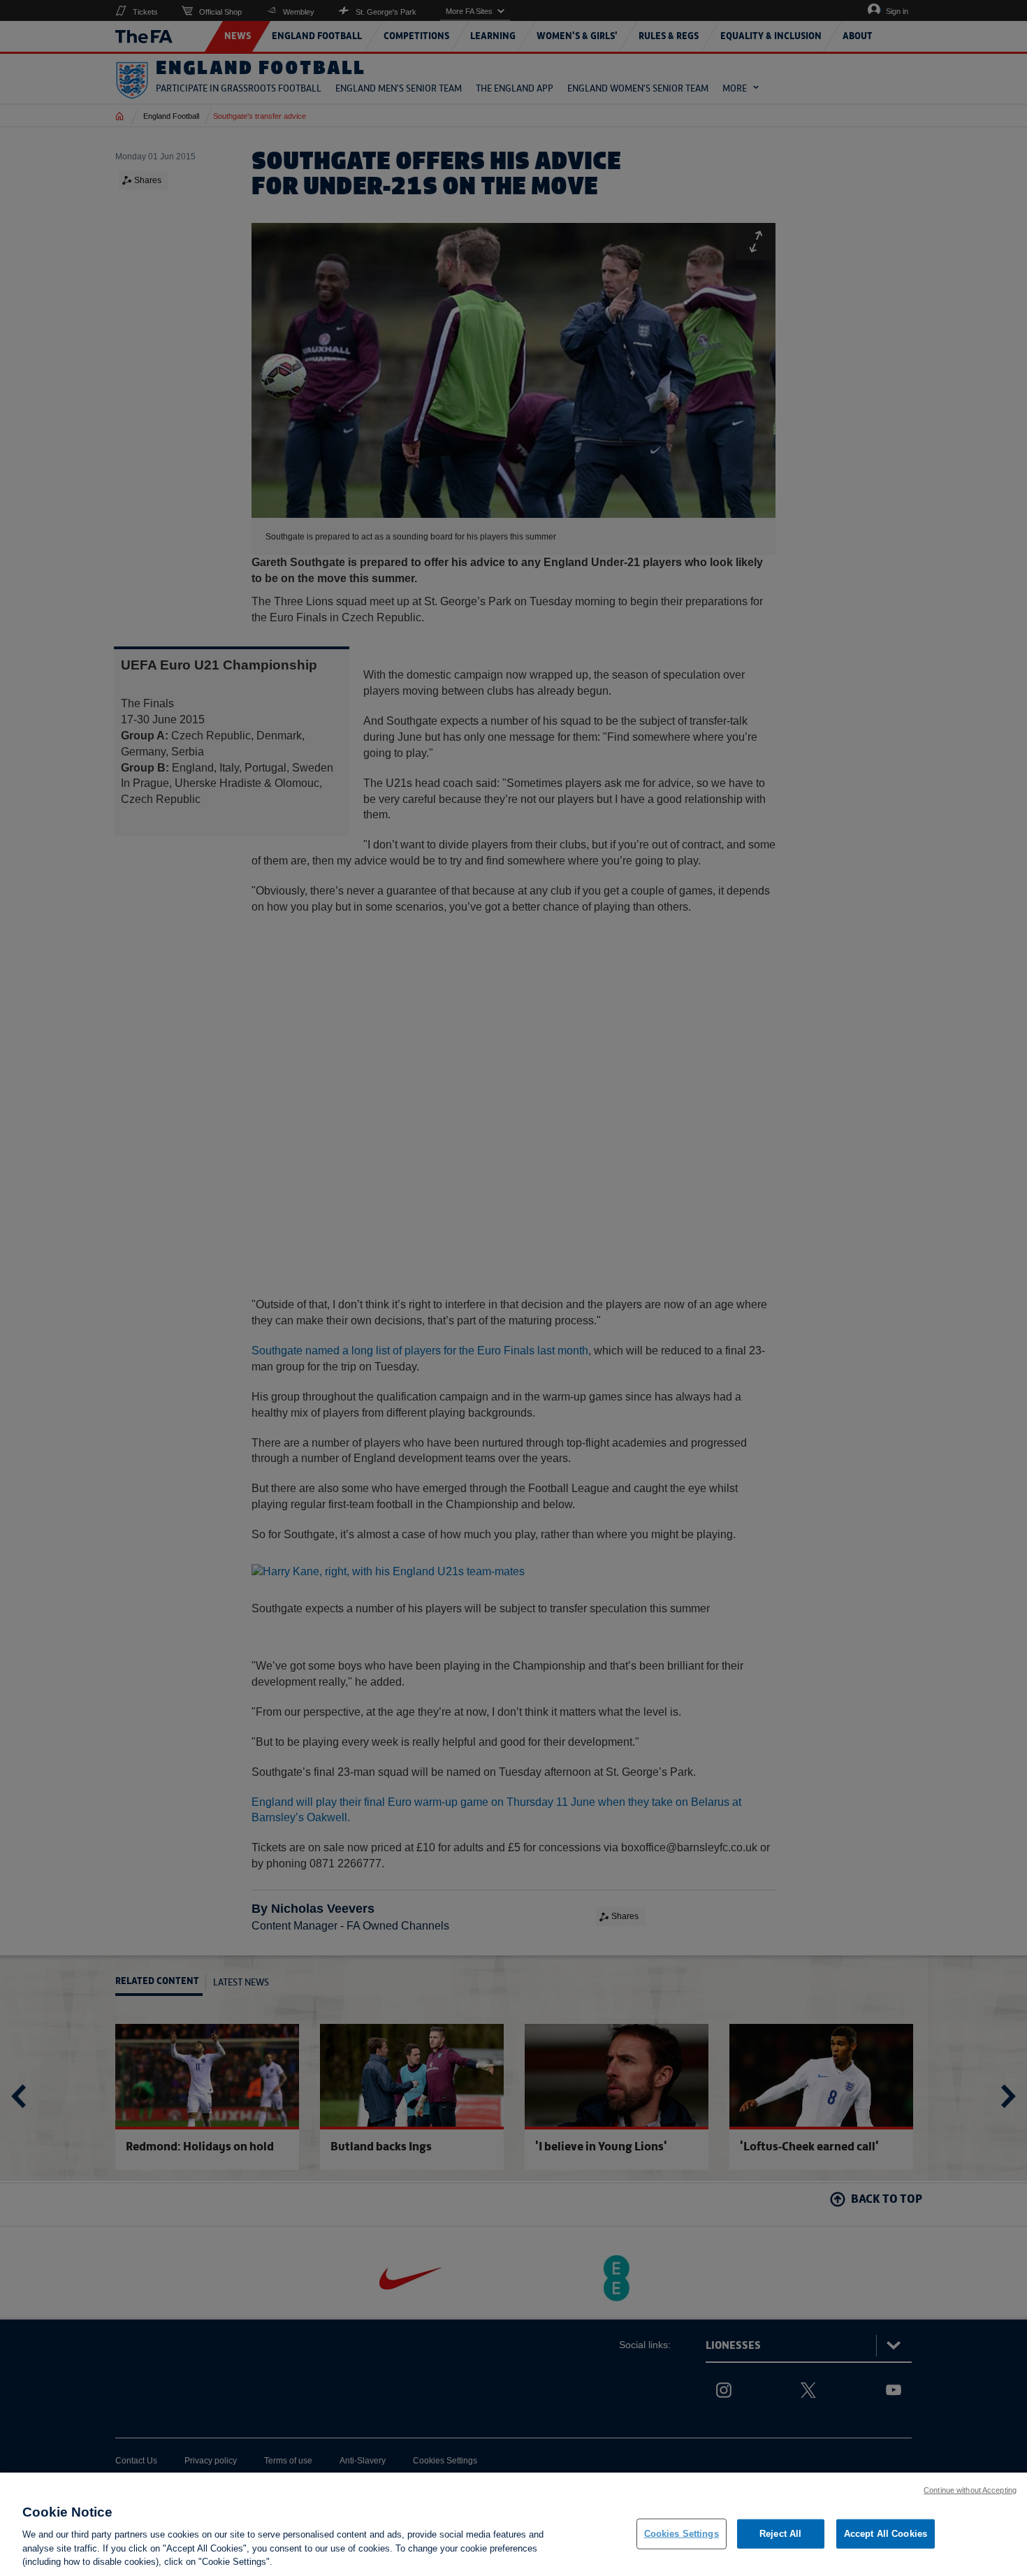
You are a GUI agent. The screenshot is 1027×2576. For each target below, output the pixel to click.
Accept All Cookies (886, 2534)
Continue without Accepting (970, 2490)
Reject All (780, 2534)
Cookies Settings (682, 2534)
